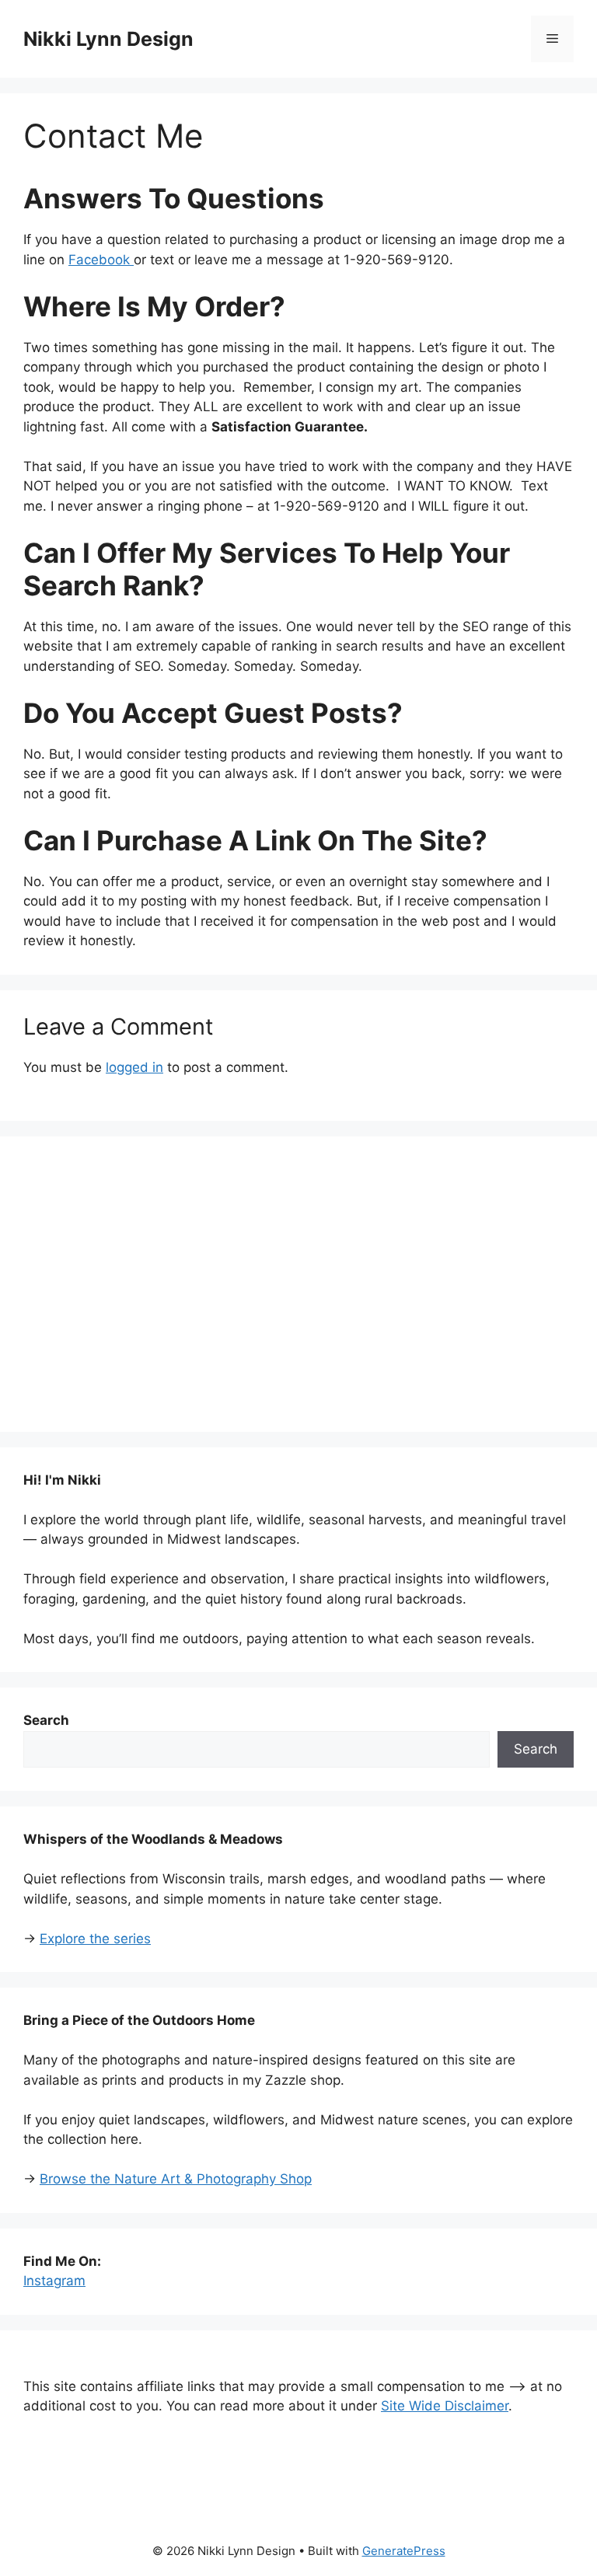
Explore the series (95, 1939)
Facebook (101, 260)
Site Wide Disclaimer (445, 2406)
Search (536, 1749)
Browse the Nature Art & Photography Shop (176, 2179)
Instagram (54, 2281)
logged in (134, 1067)
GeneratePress (404, 2551)
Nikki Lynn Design (108, 39)
